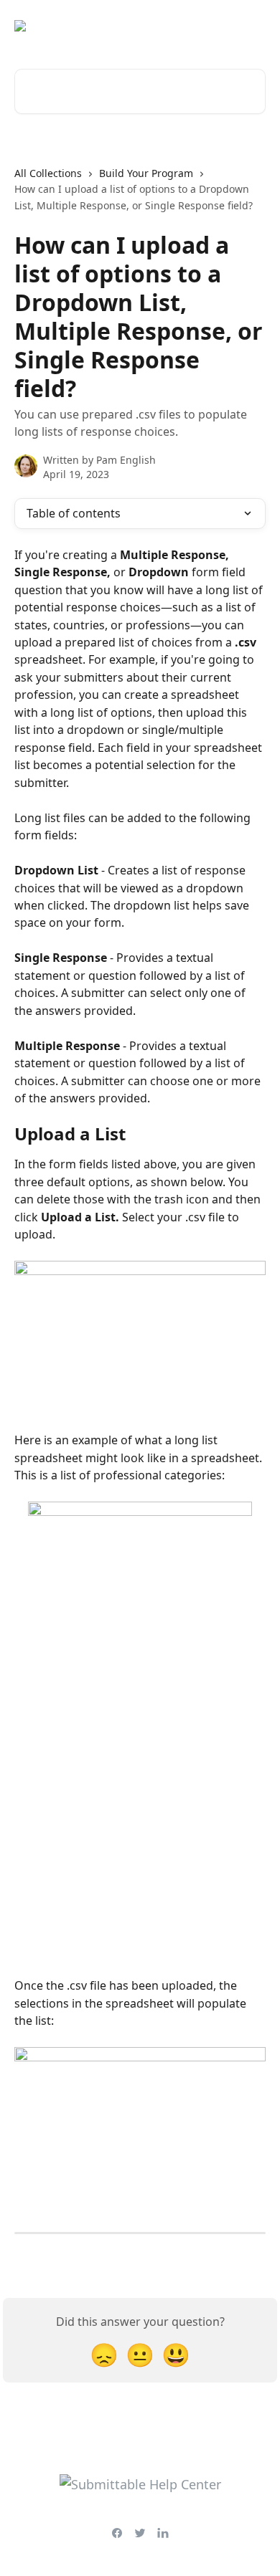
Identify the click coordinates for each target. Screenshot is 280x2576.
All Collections (48, 173)
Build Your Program (146, 173)
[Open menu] (253, 26)
